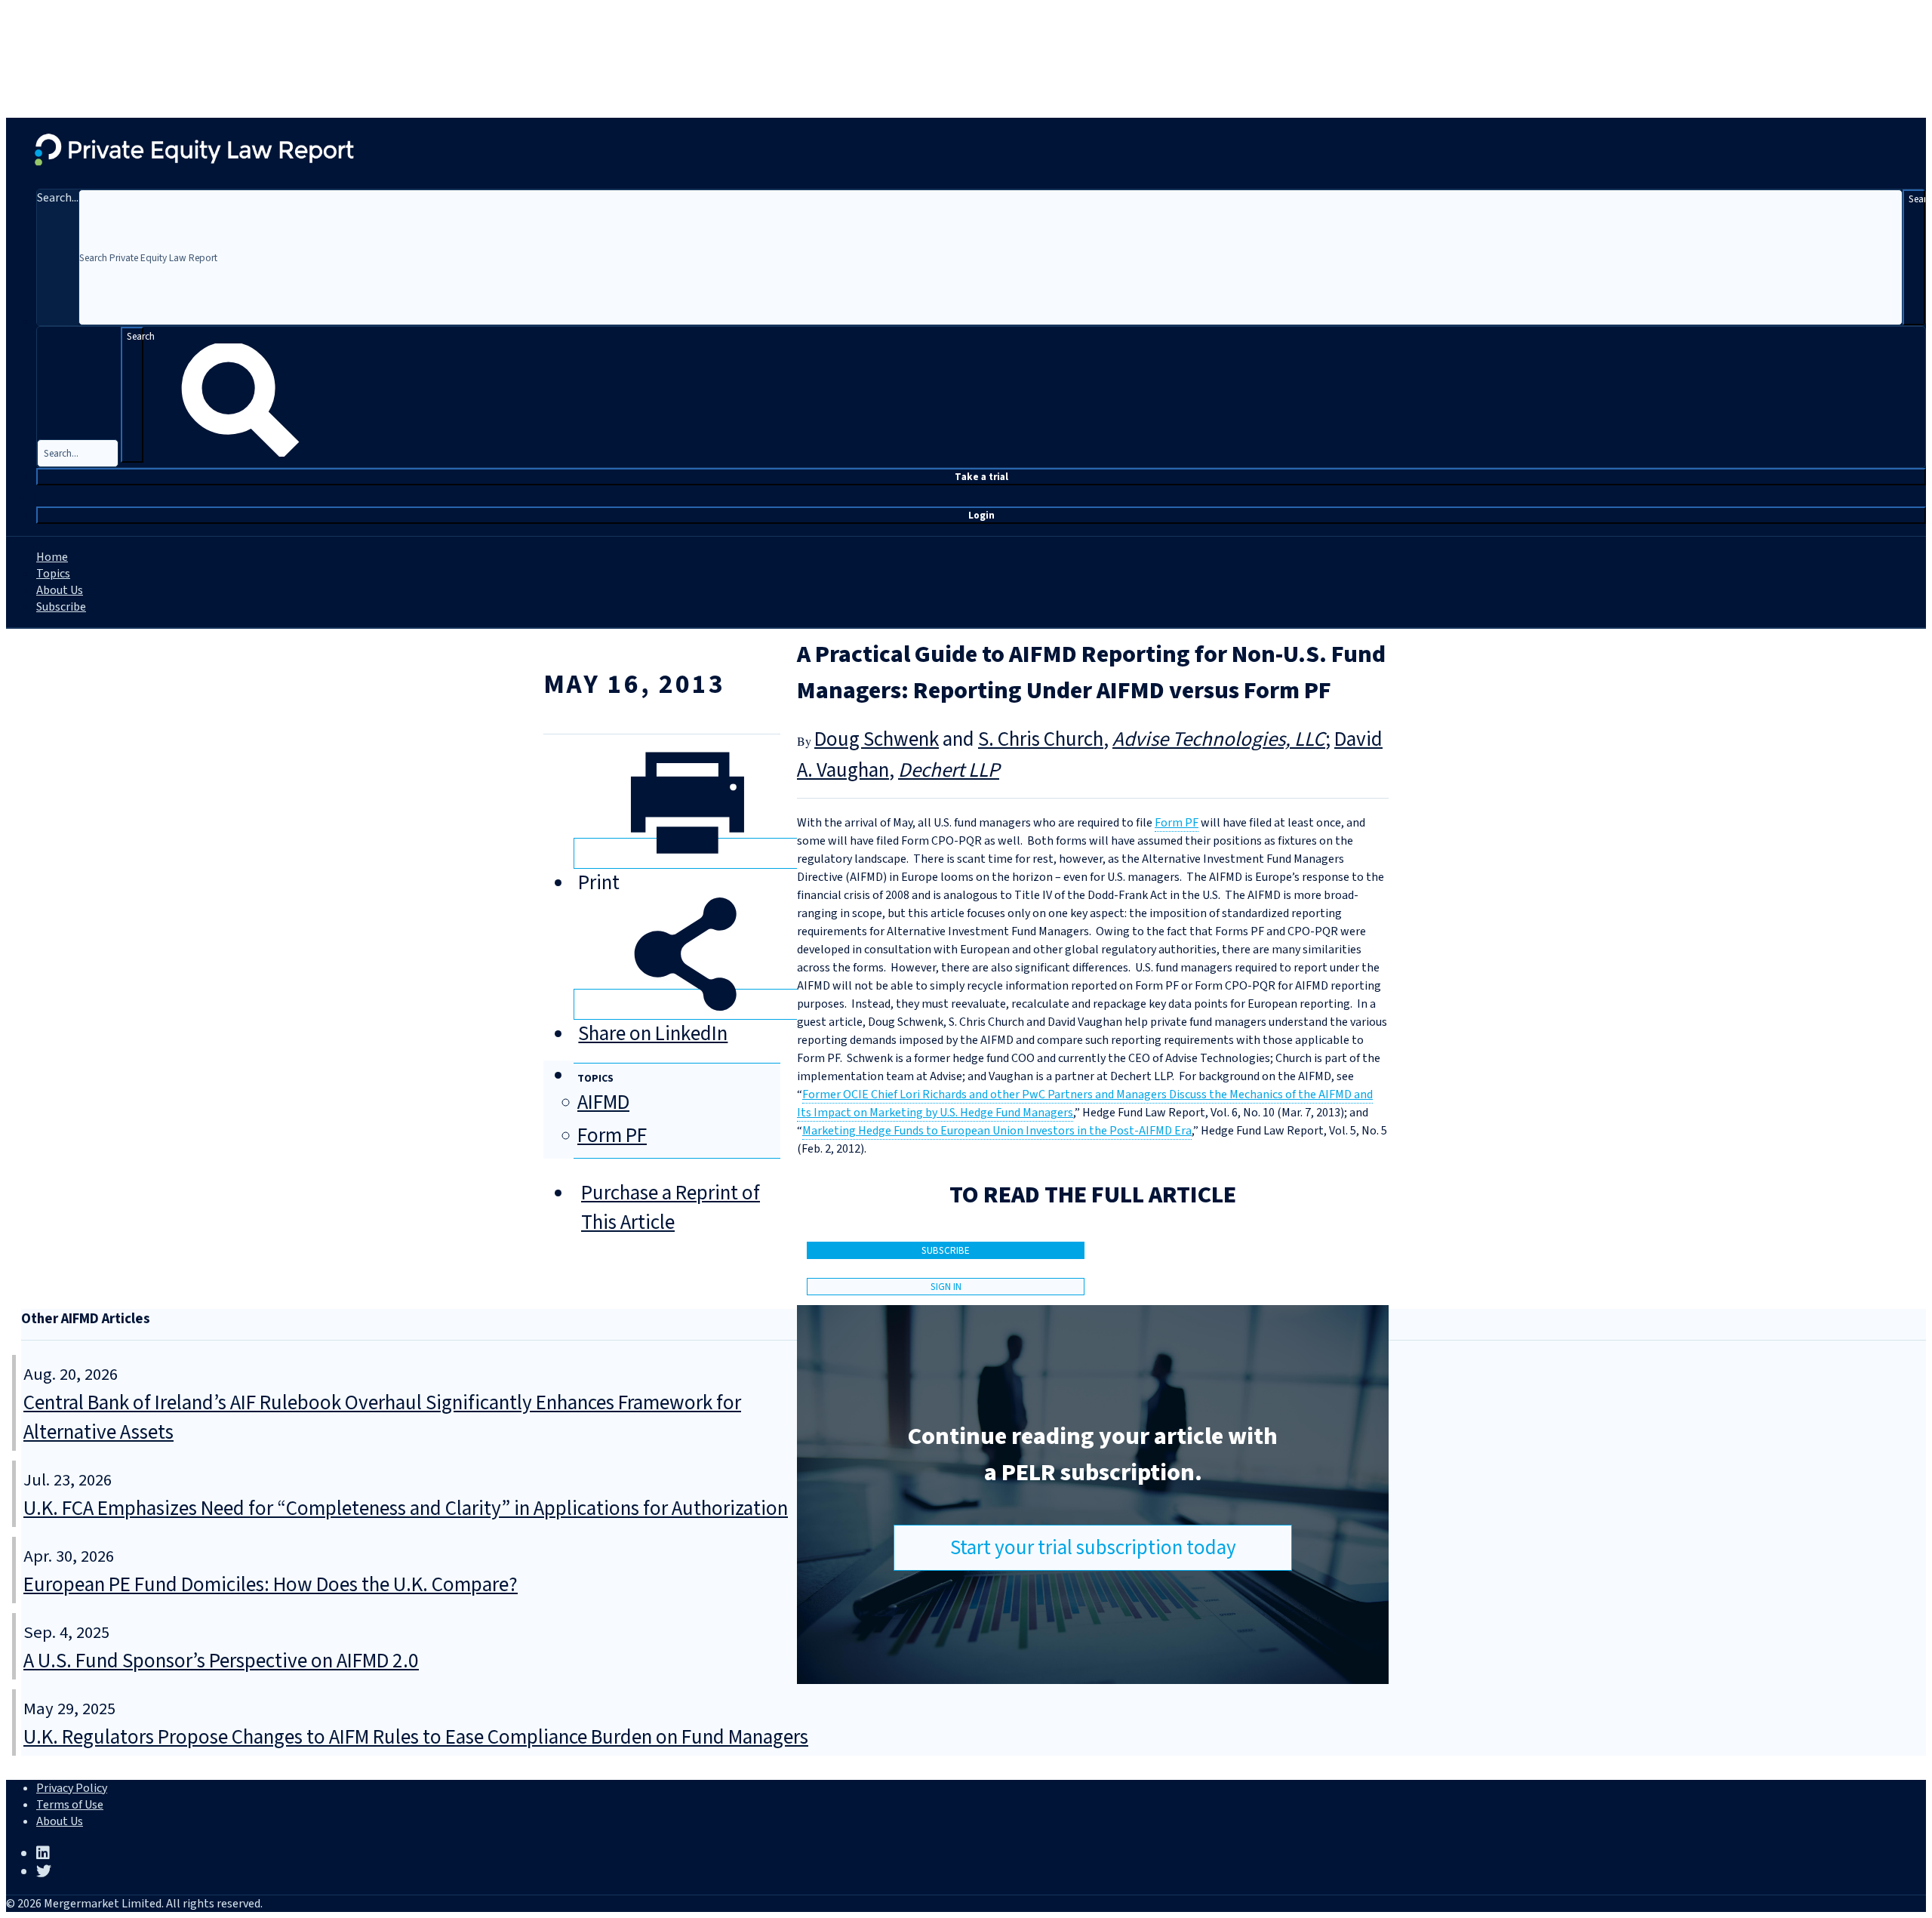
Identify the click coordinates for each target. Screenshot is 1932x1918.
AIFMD (603, 1102)
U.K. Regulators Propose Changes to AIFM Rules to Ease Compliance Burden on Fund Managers (416, 1737)
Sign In (946, 1287)
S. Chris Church (1041, 739)
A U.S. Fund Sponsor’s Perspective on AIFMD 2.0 (221, 1661)
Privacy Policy (72, 1788)
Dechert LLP (949, 770)
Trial (981, 477)
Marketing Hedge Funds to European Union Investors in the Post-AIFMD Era (997, 1131)
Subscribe (61, 607)
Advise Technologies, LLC (1219, 739)
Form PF (612, 1136)
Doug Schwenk (877, 739)
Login (981, 515)
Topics (53, 574)
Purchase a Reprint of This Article (671, 1208)
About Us (60, 590)
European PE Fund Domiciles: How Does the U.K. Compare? (271, 1585)
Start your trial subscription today (1093, 1548)
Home (52, 557)
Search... (58, 198)
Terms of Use (70, 1805)
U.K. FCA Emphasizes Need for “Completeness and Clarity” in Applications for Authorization (406, 1509)
